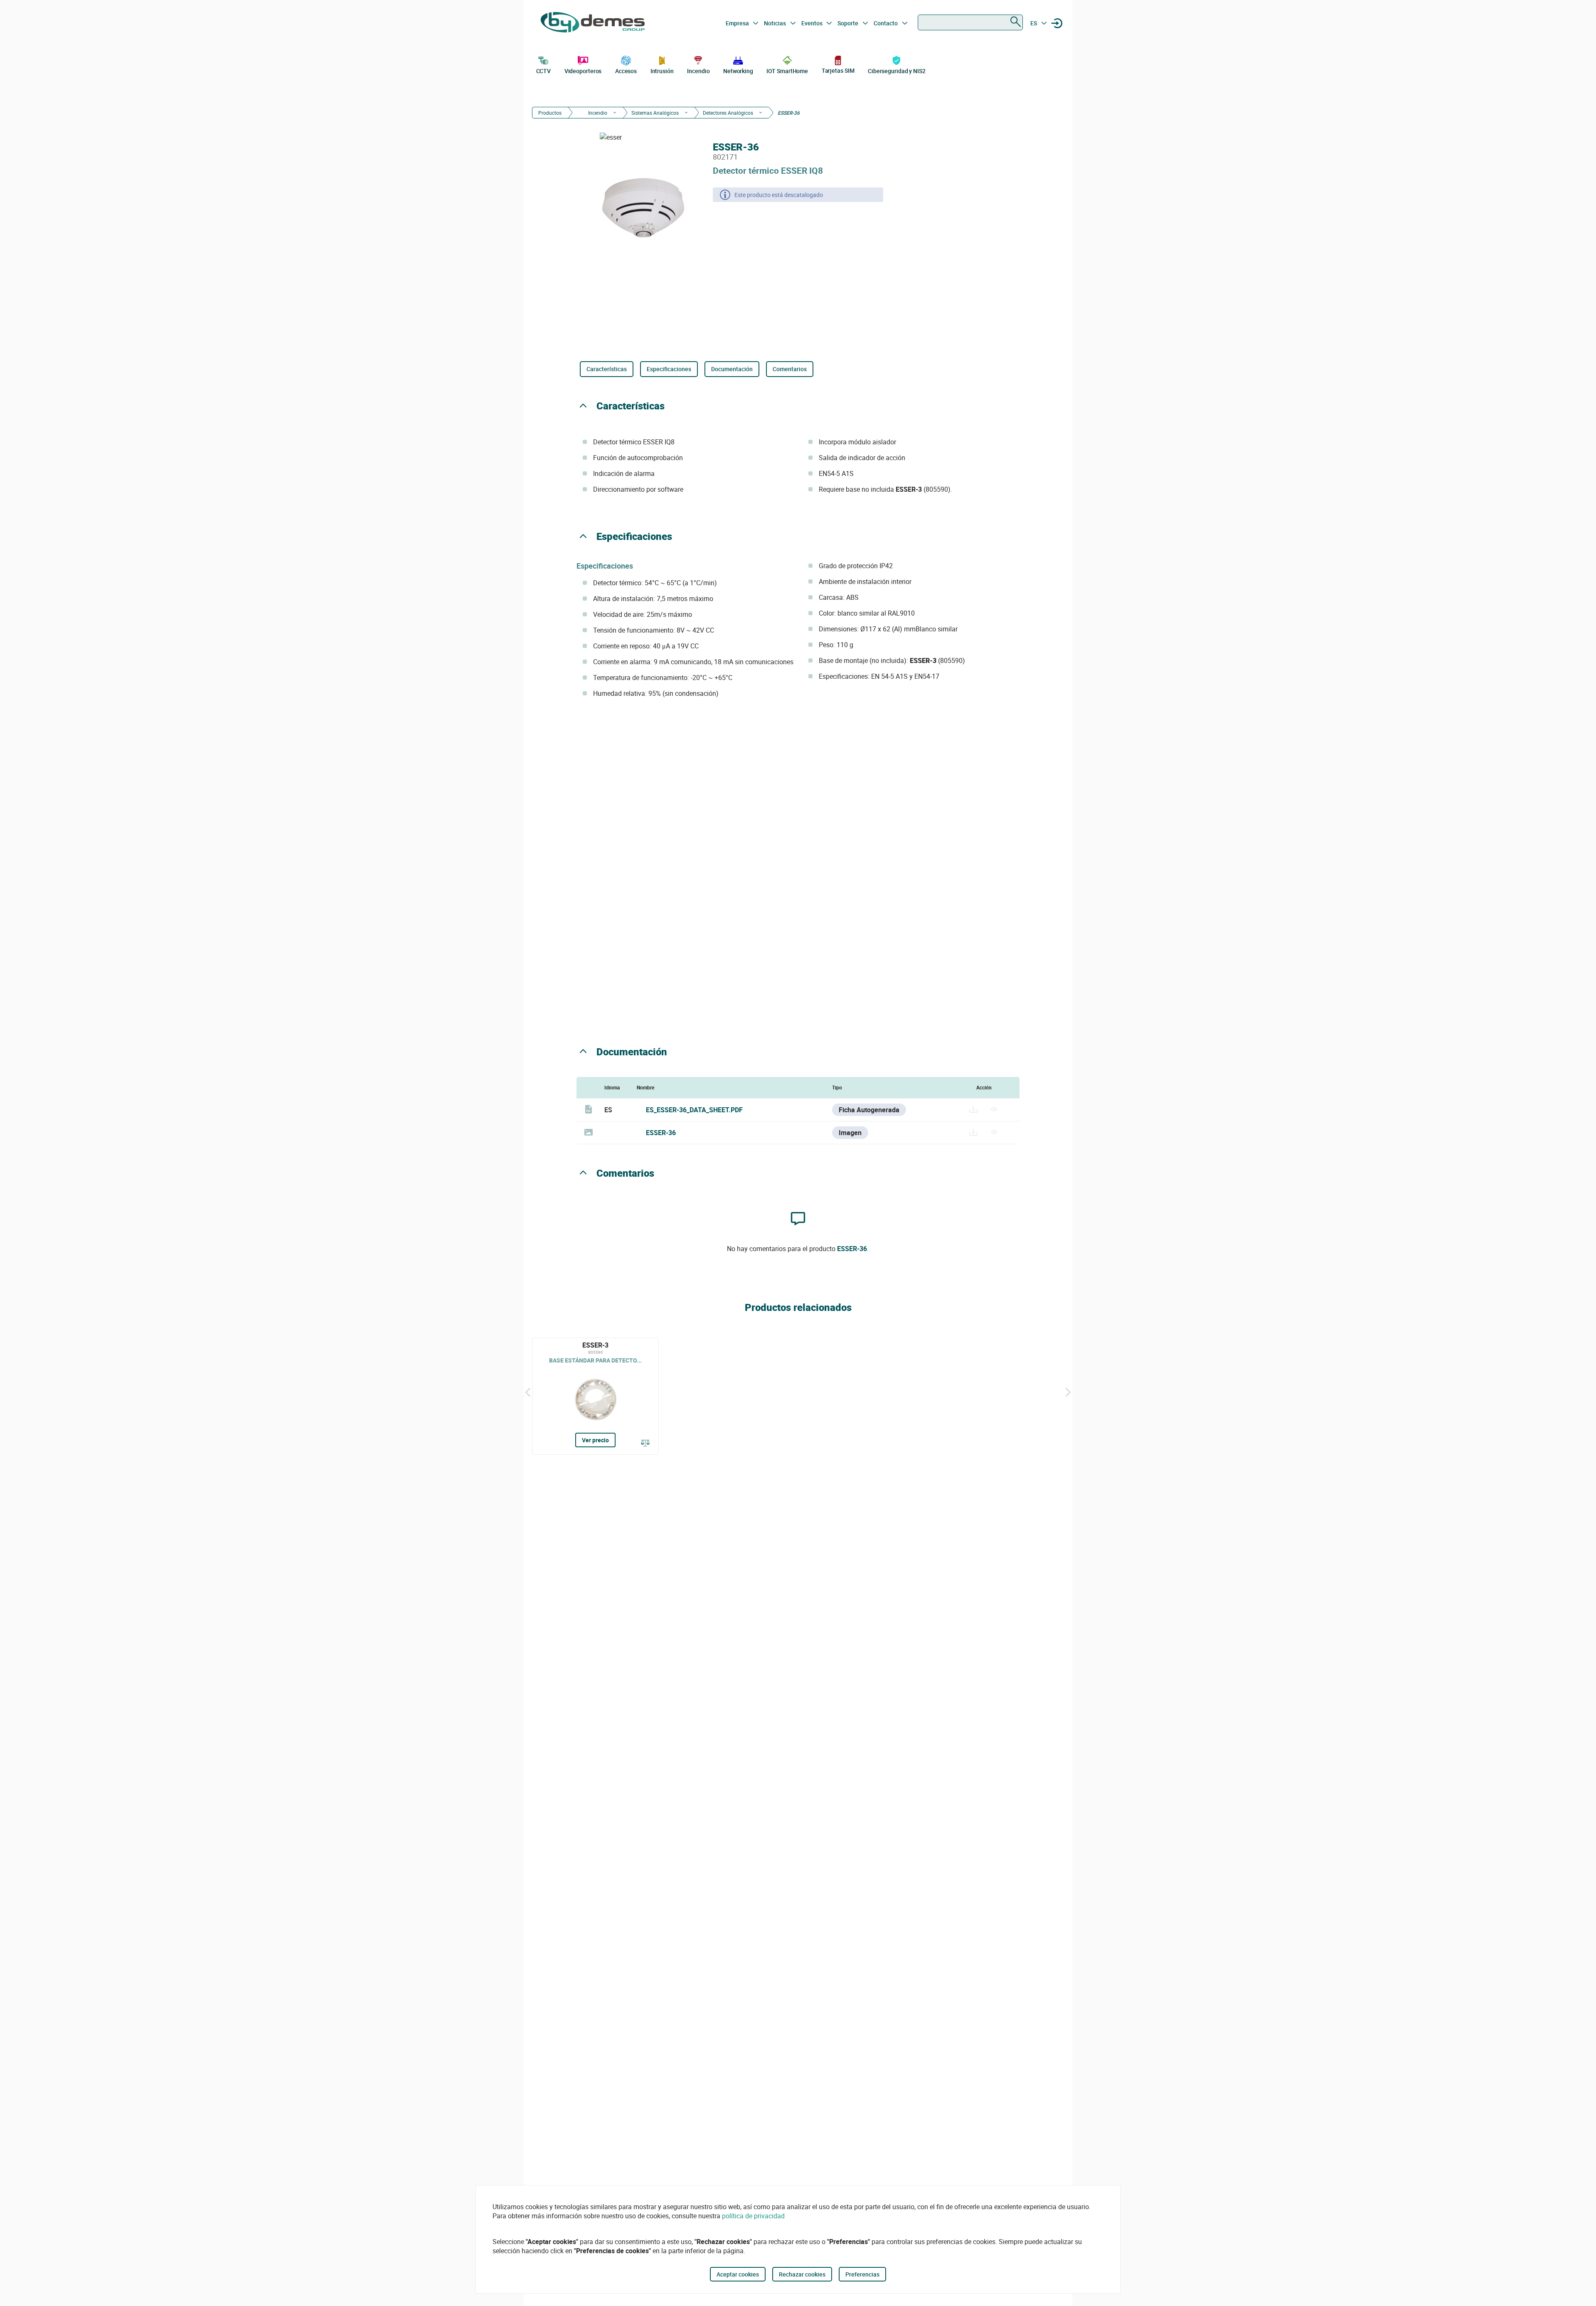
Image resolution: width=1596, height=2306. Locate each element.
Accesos (626, 71)
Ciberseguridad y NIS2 (897, 71)
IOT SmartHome (787, 71)
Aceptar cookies (738, 2274)
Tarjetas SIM (838, 70)
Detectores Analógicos (728, 113)
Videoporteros (583, 71)
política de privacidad (753, 2216)
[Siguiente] (1068, 1392)
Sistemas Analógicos (655, 113)
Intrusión (662, 71)
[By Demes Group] (593, 23)
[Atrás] (528, 1392)
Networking (738, 71)
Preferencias (862, 2274)
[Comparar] (645, 1444)
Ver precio (595, 1440)
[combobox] (970, 22)
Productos (550, 113)
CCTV (544, 71)
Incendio (698, 71)
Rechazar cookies (802, 2274)
